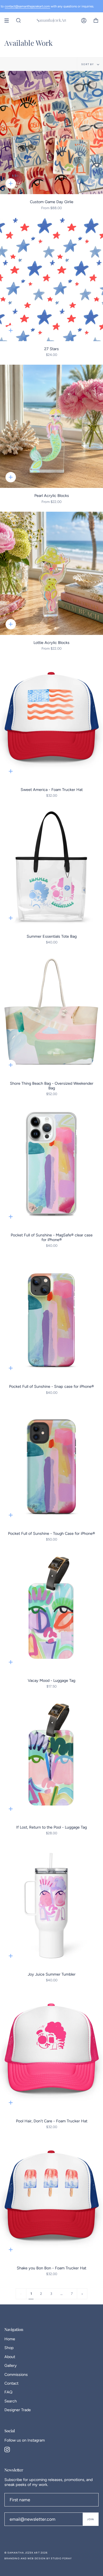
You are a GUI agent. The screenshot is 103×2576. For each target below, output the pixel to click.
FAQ (8, 2392)
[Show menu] (9, 21)
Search (11, 2401)
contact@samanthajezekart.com (27, 6)
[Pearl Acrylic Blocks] (51, 426)
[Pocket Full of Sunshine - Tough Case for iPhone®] (51, 1464)
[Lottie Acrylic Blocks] (51, 573)
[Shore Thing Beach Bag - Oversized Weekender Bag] (51, 1014)
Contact (11, 2383)
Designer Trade (18, 2410)
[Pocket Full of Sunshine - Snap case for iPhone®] (51, 1317)
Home (10, 2339)
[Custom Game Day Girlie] (51, 133)
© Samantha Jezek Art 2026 (26, 2553)
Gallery (11, 2365)
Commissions (16, 2374)
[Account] (84, 21)
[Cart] (96, 21)
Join (91, 2519)
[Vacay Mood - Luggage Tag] (51, 1611)
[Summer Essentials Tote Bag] (51, 867)
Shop (9, 2348)
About (10, 2357)
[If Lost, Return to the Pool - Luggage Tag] (51, 1758)
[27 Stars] (51, 280)
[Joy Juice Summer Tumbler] (51, 1905)
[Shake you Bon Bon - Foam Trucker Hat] (51, 2199)
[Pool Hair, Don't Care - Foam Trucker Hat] (51, 2052)
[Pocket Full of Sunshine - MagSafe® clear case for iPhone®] (51, 1166)
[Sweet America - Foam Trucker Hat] (51, 720)
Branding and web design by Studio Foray (38, 2558)
